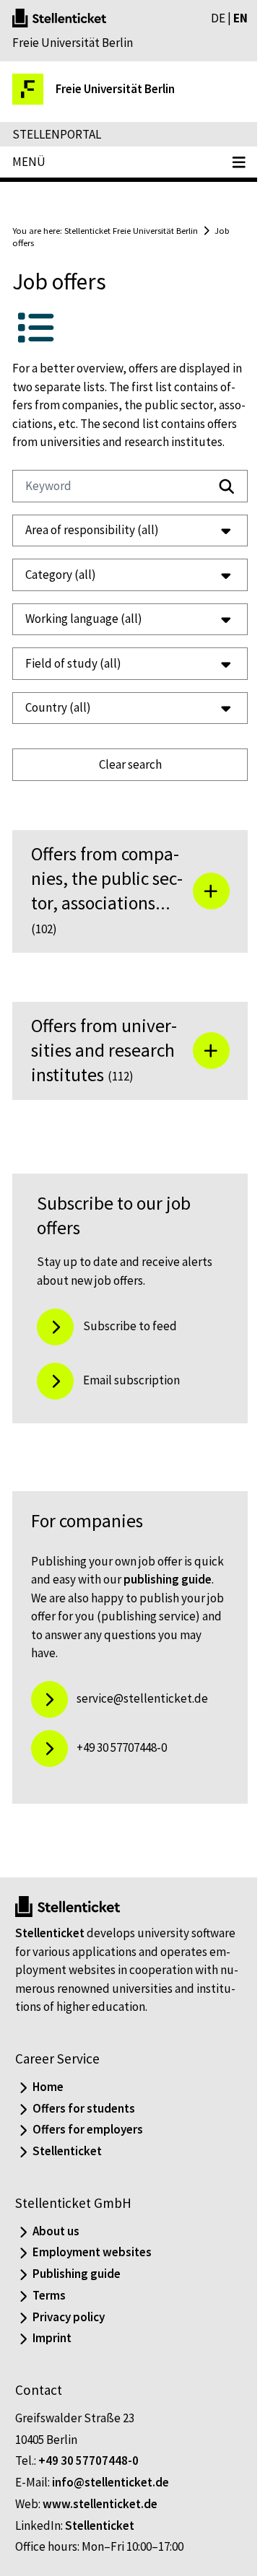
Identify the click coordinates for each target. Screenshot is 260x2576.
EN (240, 18)
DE (218, 18)
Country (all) (58, 726)
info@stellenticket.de (110, 2525)
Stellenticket (50, 1976)
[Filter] (227, 486)
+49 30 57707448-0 (88, 2504)
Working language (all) (84, 637)
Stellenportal (57, 134)
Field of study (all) (73, 681)
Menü (29, 162)
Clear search (125, 782)
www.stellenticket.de (100, 2546)
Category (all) (61, 593)
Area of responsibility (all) (92, 549)
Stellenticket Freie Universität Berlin (131, 230)
